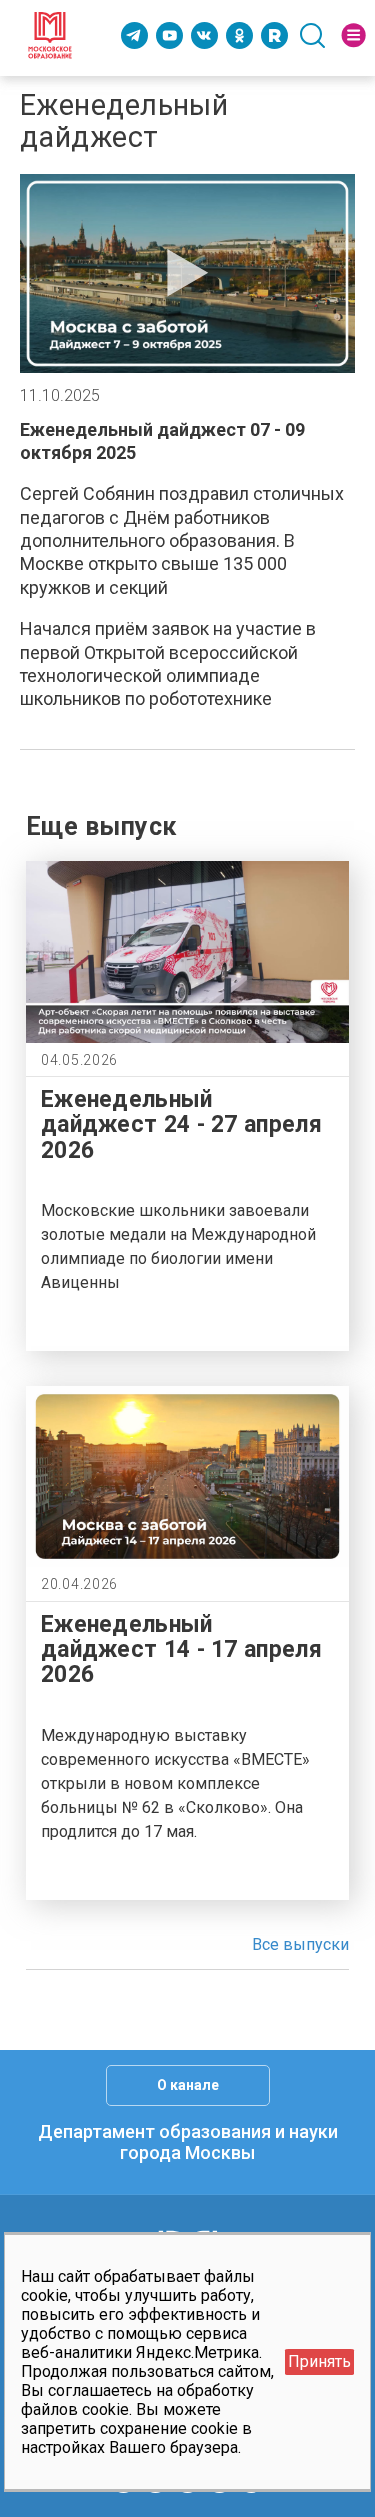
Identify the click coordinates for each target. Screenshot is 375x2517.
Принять (319, 2361)
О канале (188, 2085)
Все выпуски (300, 1944)
